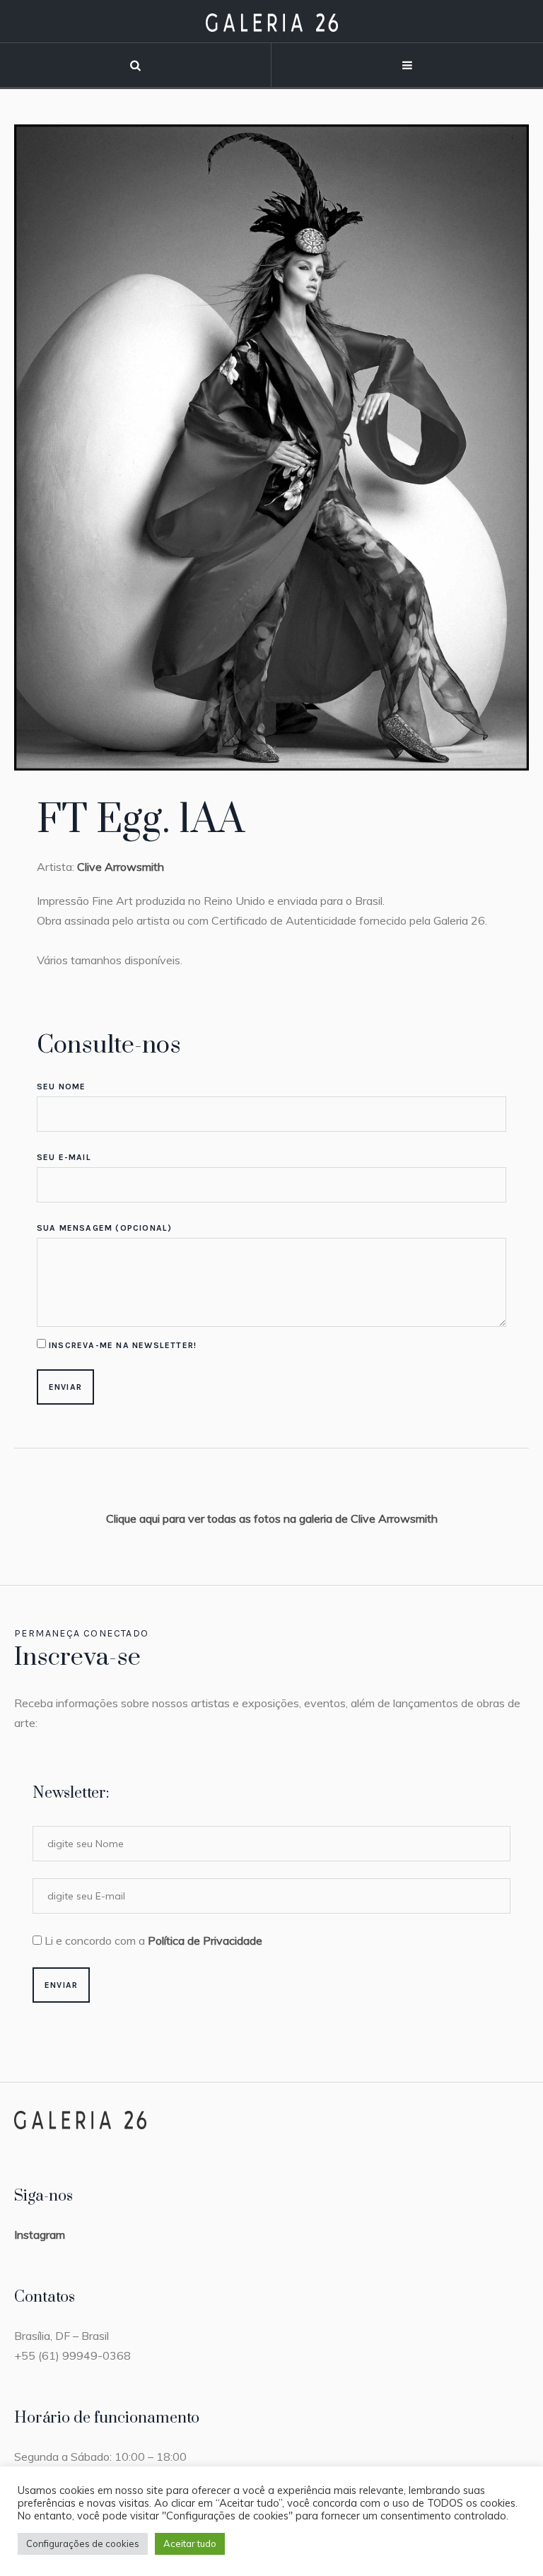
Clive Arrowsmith (121, 867)
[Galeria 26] (272, 22)
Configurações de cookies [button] (83, 2543)
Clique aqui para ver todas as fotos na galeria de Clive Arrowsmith (272, 1518)
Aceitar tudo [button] (190, 2543)
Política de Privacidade (205, 1940)
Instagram (40, 2235)
